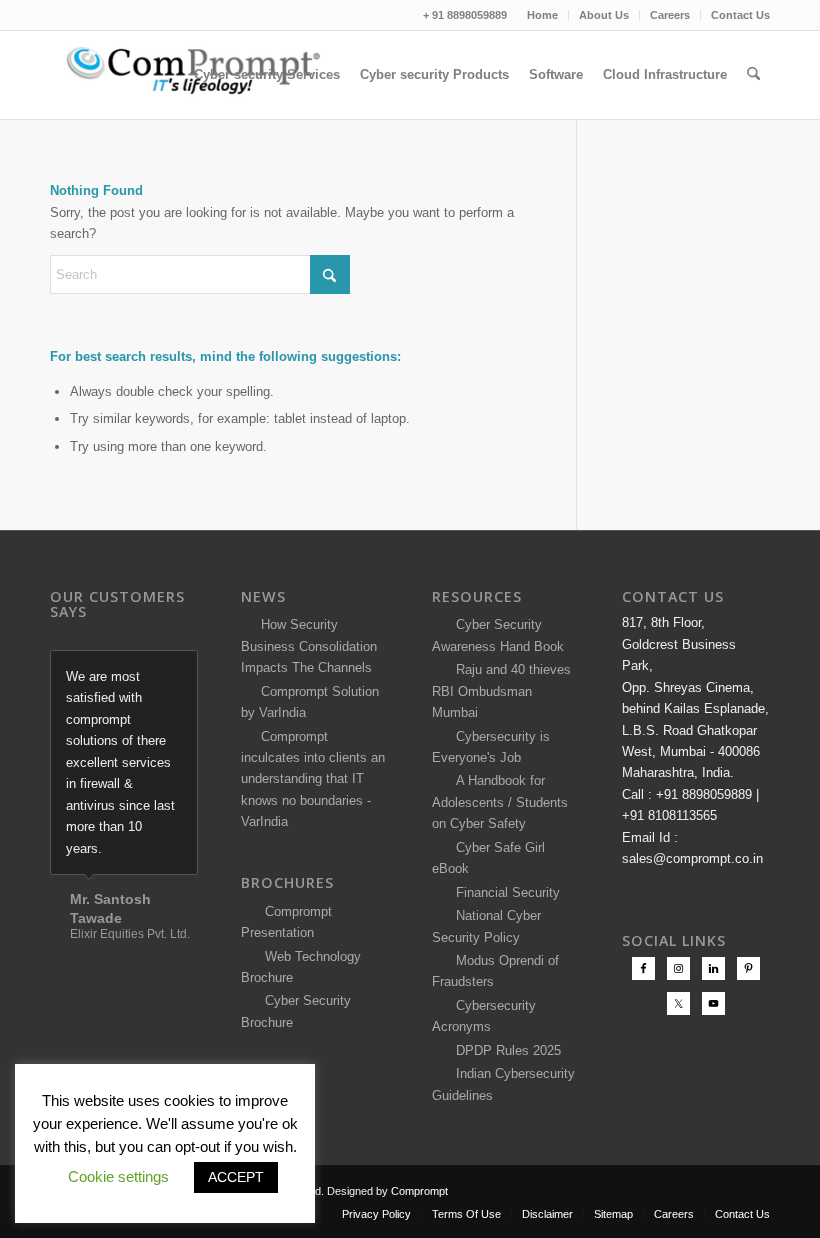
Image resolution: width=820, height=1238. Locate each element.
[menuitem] (543, 15)
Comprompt (419, 1191)
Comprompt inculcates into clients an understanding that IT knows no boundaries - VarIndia (313, 779)
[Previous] (133, 671)
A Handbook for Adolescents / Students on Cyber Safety (500, 802)
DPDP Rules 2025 (504, 1050)
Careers (670, 15)
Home (542, 15)
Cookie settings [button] (118, 1176)
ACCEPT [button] (236, 1177)
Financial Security (504, 892)
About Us (604, 15)
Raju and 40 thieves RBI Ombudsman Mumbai (501, 691)
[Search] (753, 75)
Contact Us (740, 15)
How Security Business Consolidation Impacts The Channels (309, 646)
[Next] (178, 671)
